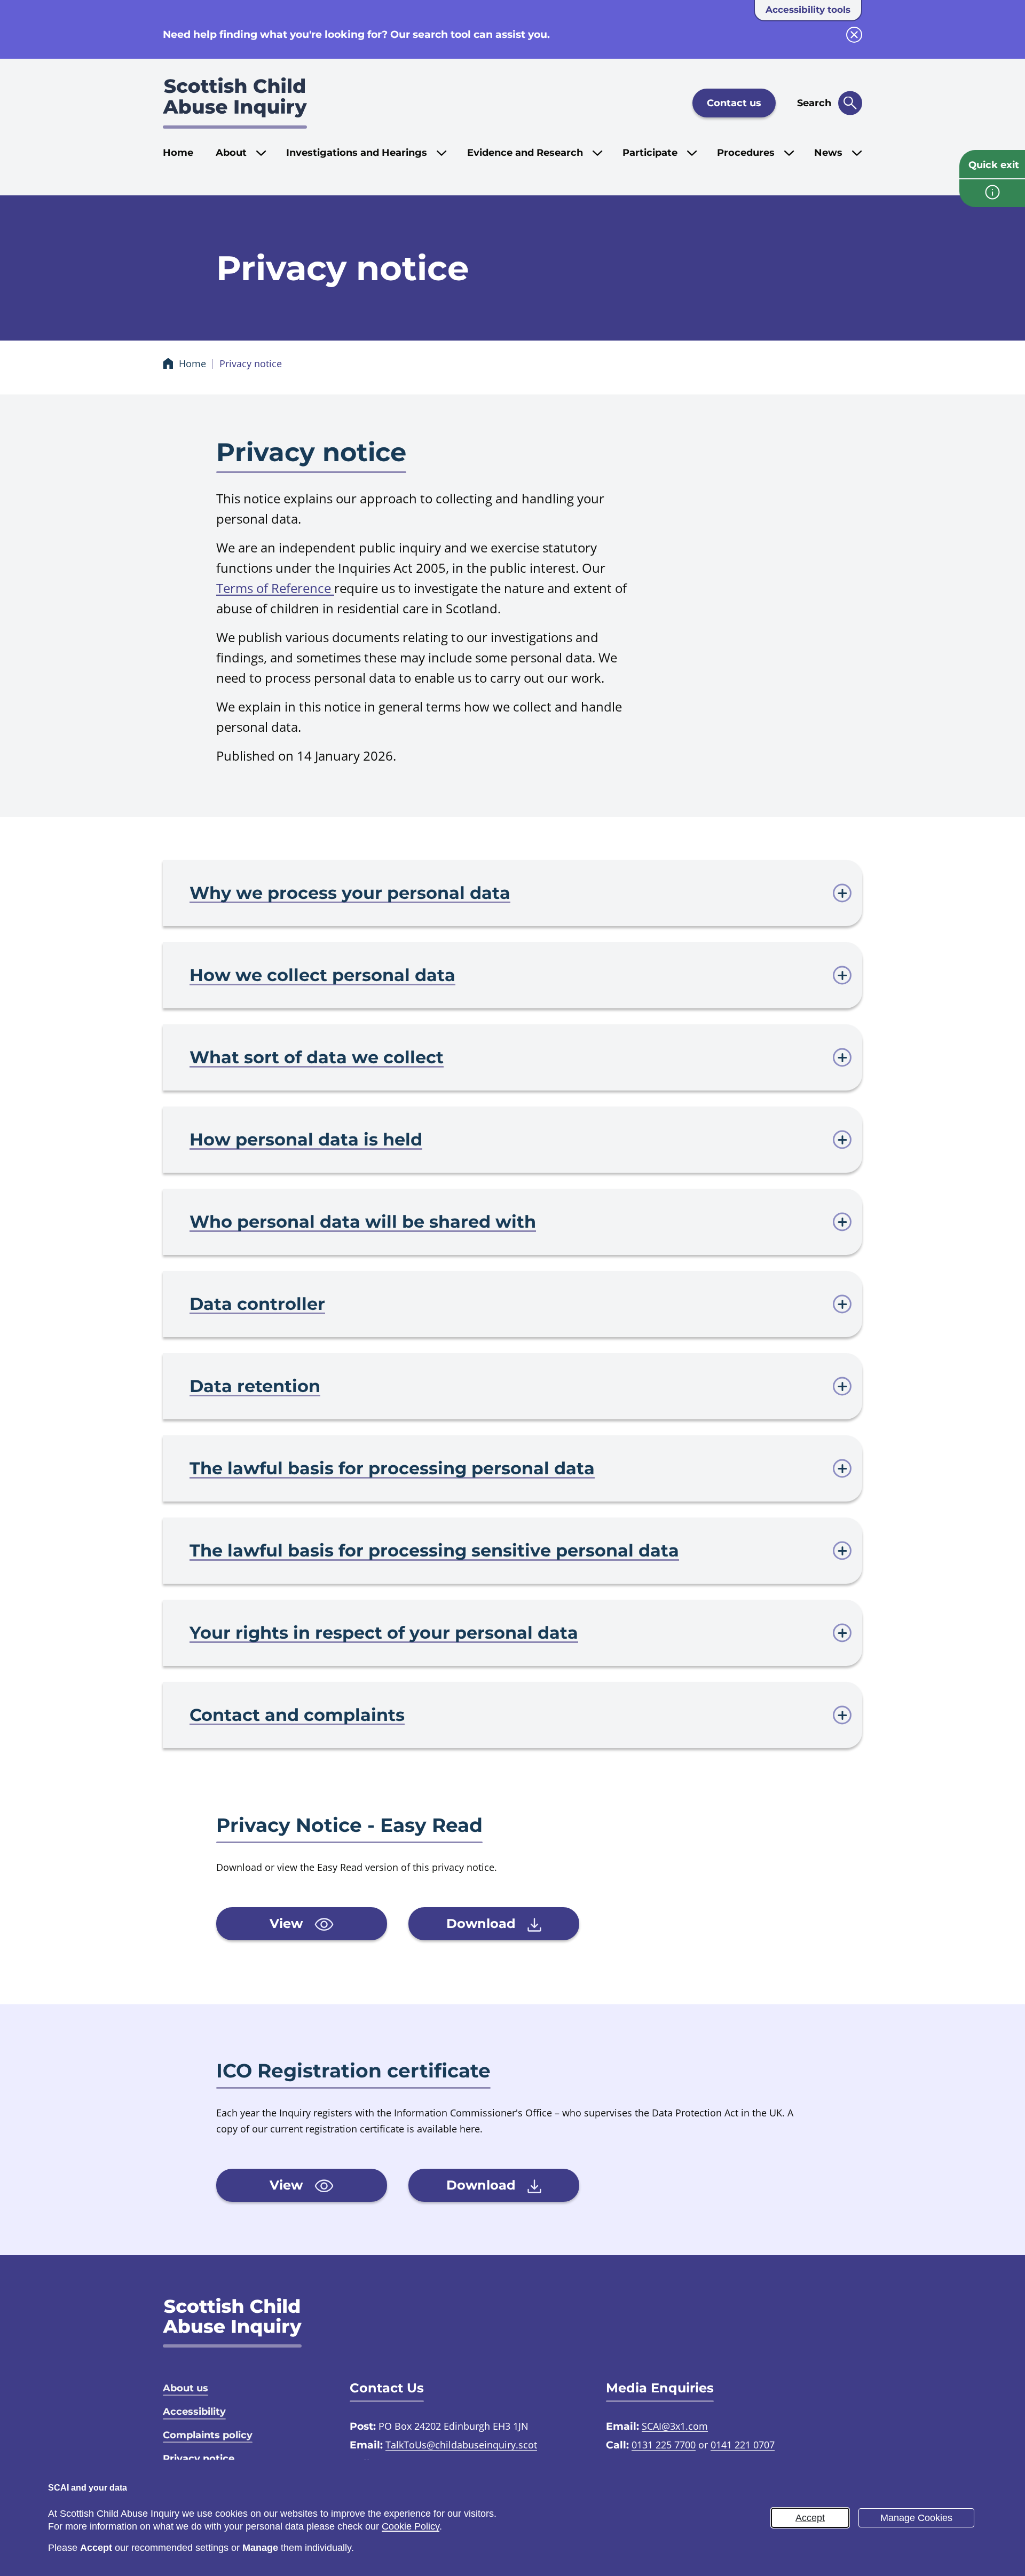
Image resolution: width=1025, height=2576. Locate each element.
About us (186, 2388)
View (288, 1923)
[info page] (992, 193)
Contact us (734, 103)
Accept (810, 2518)
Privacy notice (199, 2459)
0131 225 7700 (664, 2445)
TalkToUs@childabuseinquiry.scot (461, 2445)
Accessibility (194, 2412)
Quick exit (994, 165)
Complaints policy (208, 2435)
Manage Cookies (916, 2518)
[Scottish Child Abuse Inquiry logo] (235, 103)
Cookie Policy (411, 2526)
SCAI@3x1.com (675, 2426)
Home (178, 153)
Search (814, 103)
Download (483, 1923)
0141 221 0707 (743, 2445)
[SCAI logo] (232, 2323)
